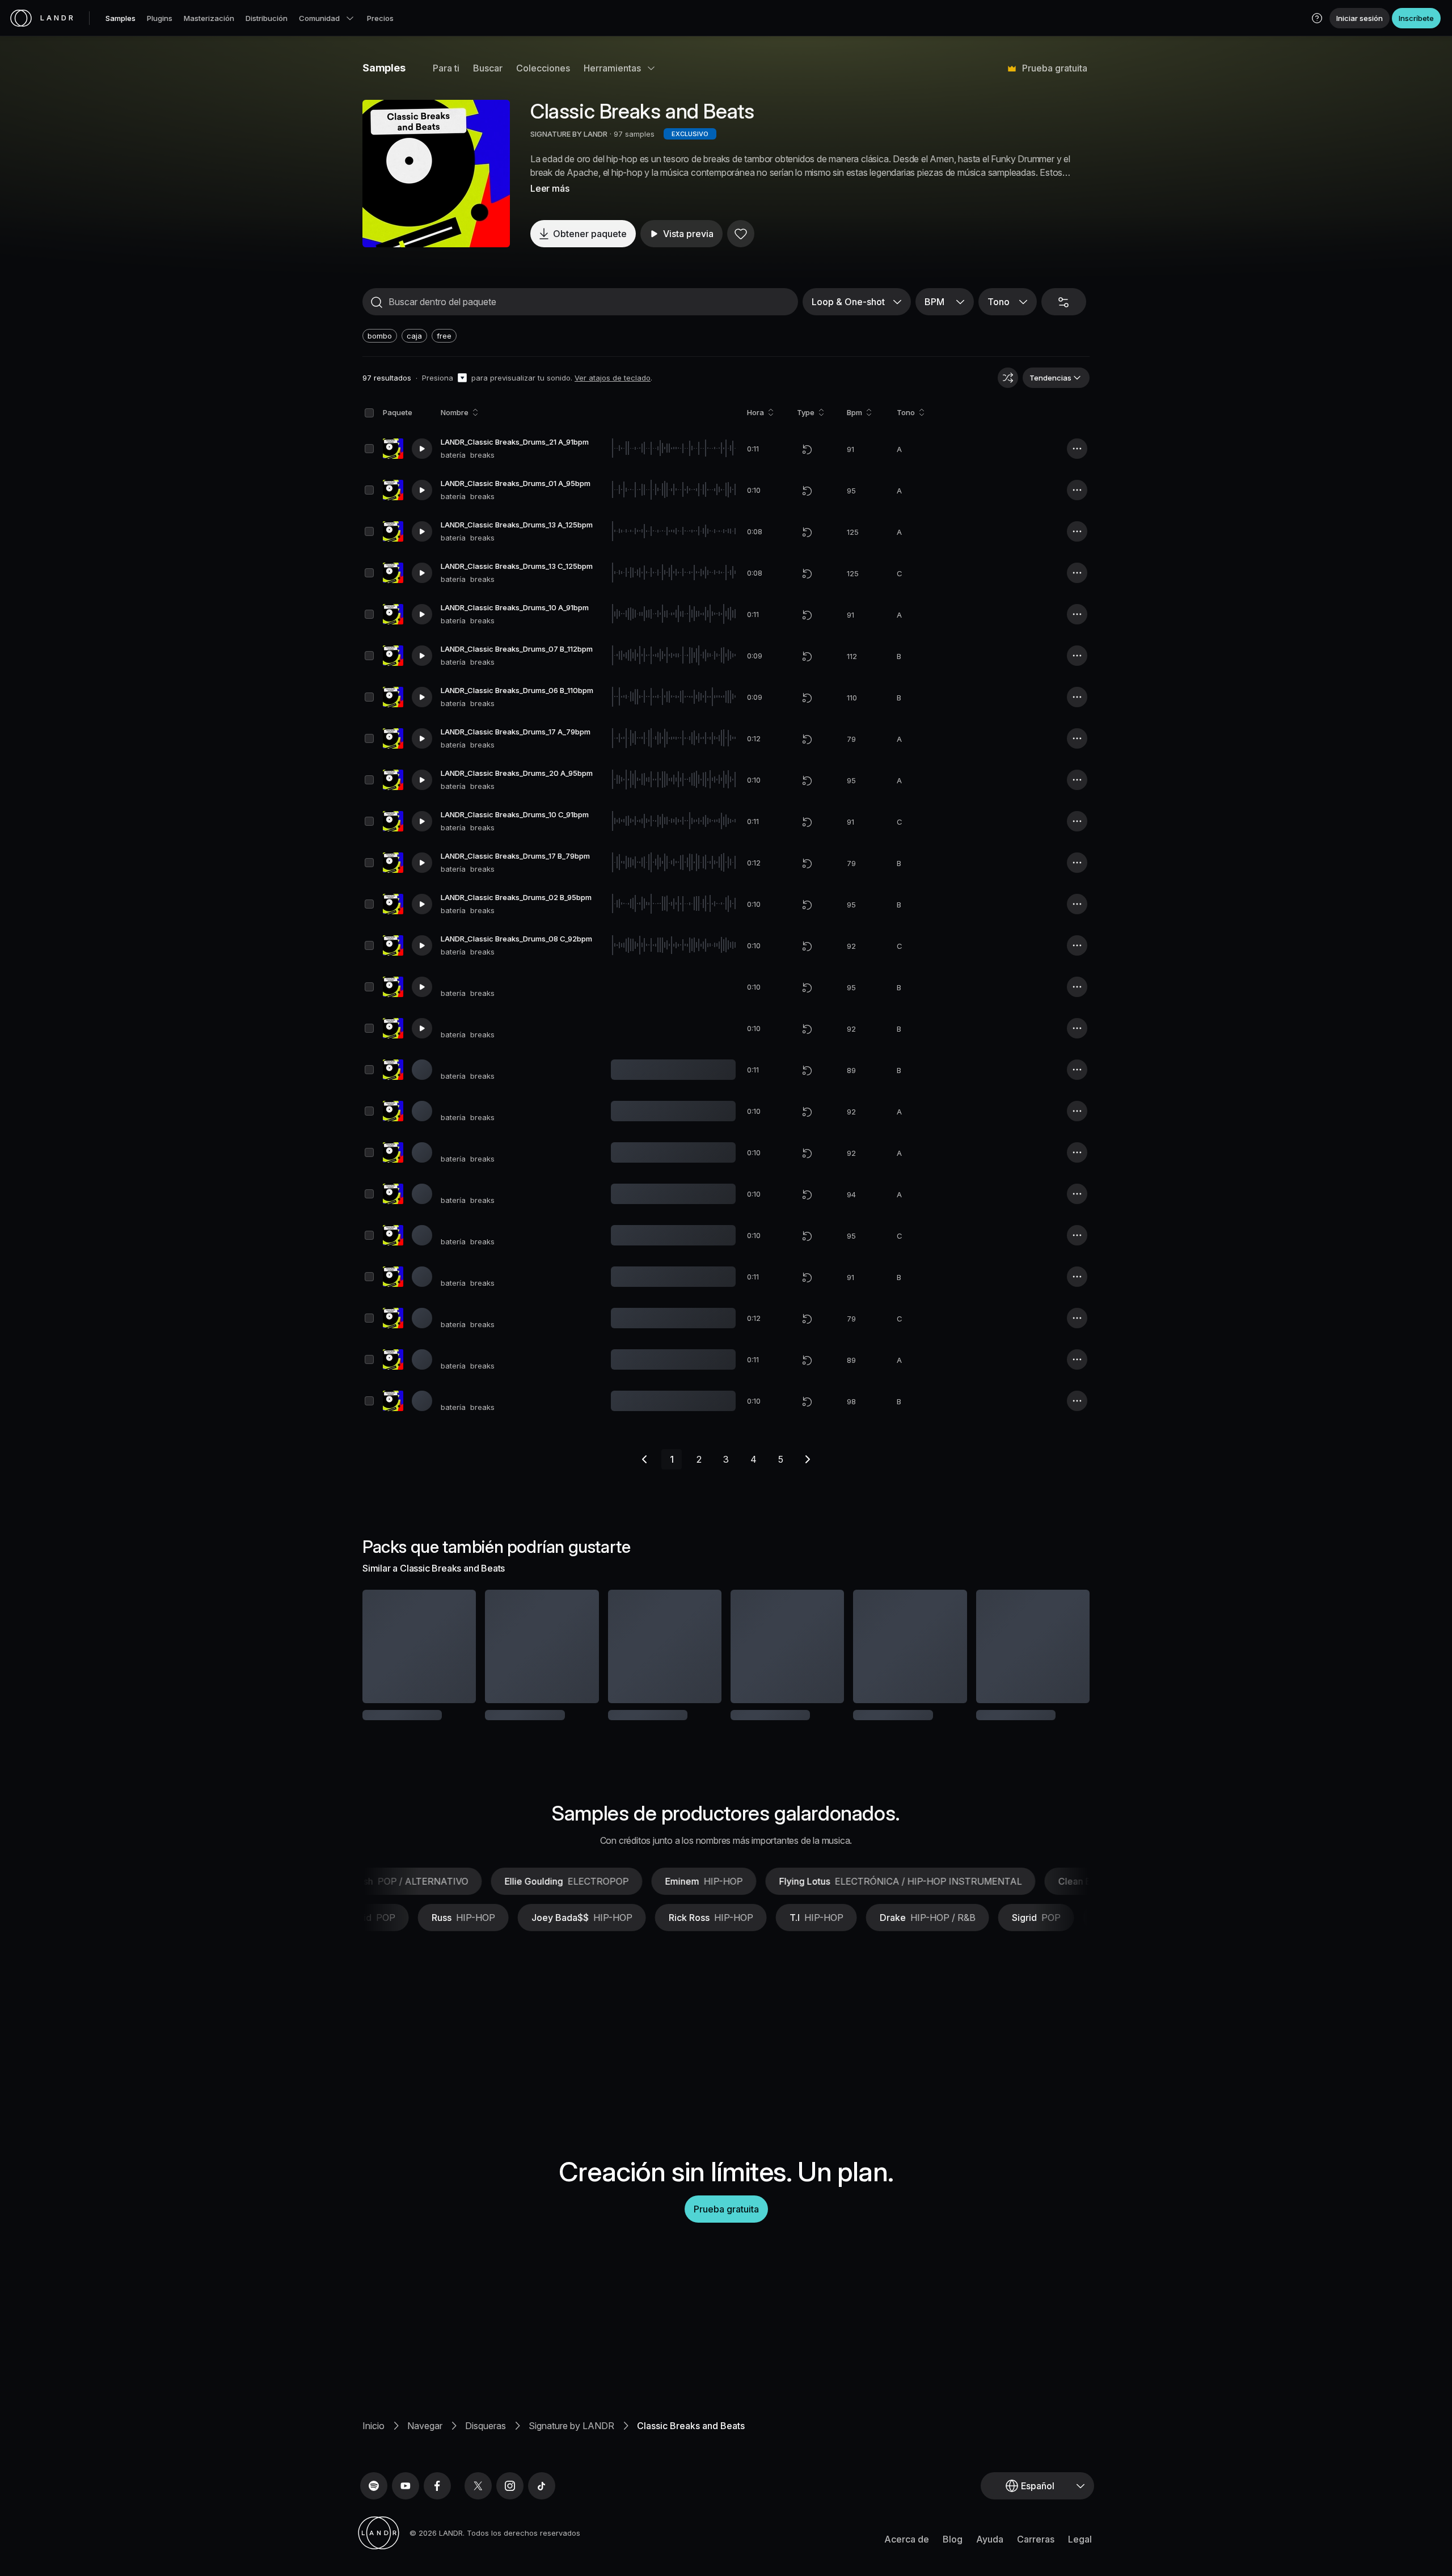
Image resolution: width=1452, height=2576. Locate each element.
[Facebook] (437, 2501)
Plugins (160, 18)
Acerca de (907, 2554)
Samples (121, 18)
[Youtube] (406, 2501)
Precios (380, 18)
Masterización (209, 18)
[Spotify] (374, 2501)
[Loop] (807, 449)
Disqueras (486, 2440)
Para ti (446, 68)
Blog (953, 2554)
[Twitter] (478, 2501)
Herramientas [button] (612, 68)
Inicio (373, 2440)
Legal (1080, 2554)
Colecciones (543, 68)
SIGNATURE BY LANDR (569, 134)
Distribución (267, 18)
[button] (1317, 18)
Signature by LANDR (571, 2440)
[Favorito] (741, 234)
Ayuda (990, 2554)
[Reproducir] (436, 174)
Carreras (1036, 2554)
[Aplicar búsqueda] (377, 302)
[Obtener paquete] (452, 1646)
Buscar (488, 68)
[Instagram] (510, 2501)
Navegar (425, 2440)
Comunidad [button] (319, 18)
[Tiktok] (542, 2501)
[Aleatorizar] (1008, 378)
